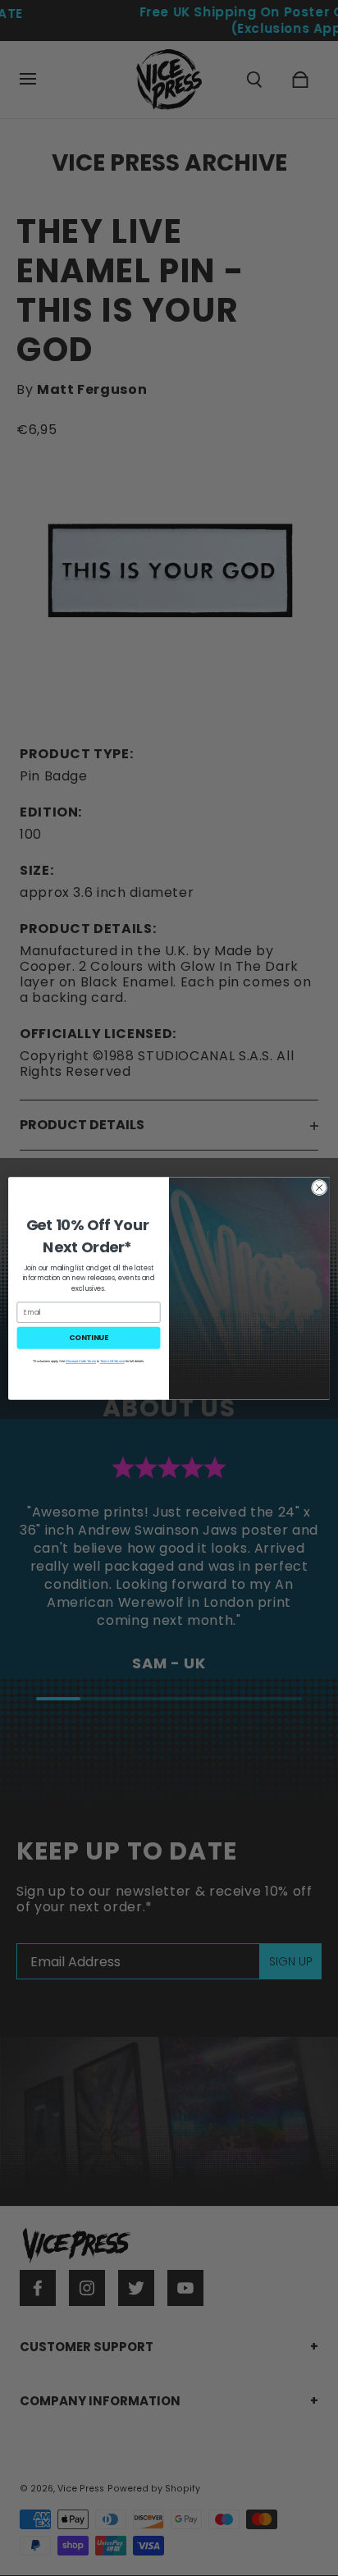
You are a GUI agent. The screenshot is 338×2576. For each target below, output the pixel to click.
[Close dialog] (319, 1187)
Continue (89, 1337)
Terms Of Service (112, 1361)
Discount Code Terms (81, 1361)
